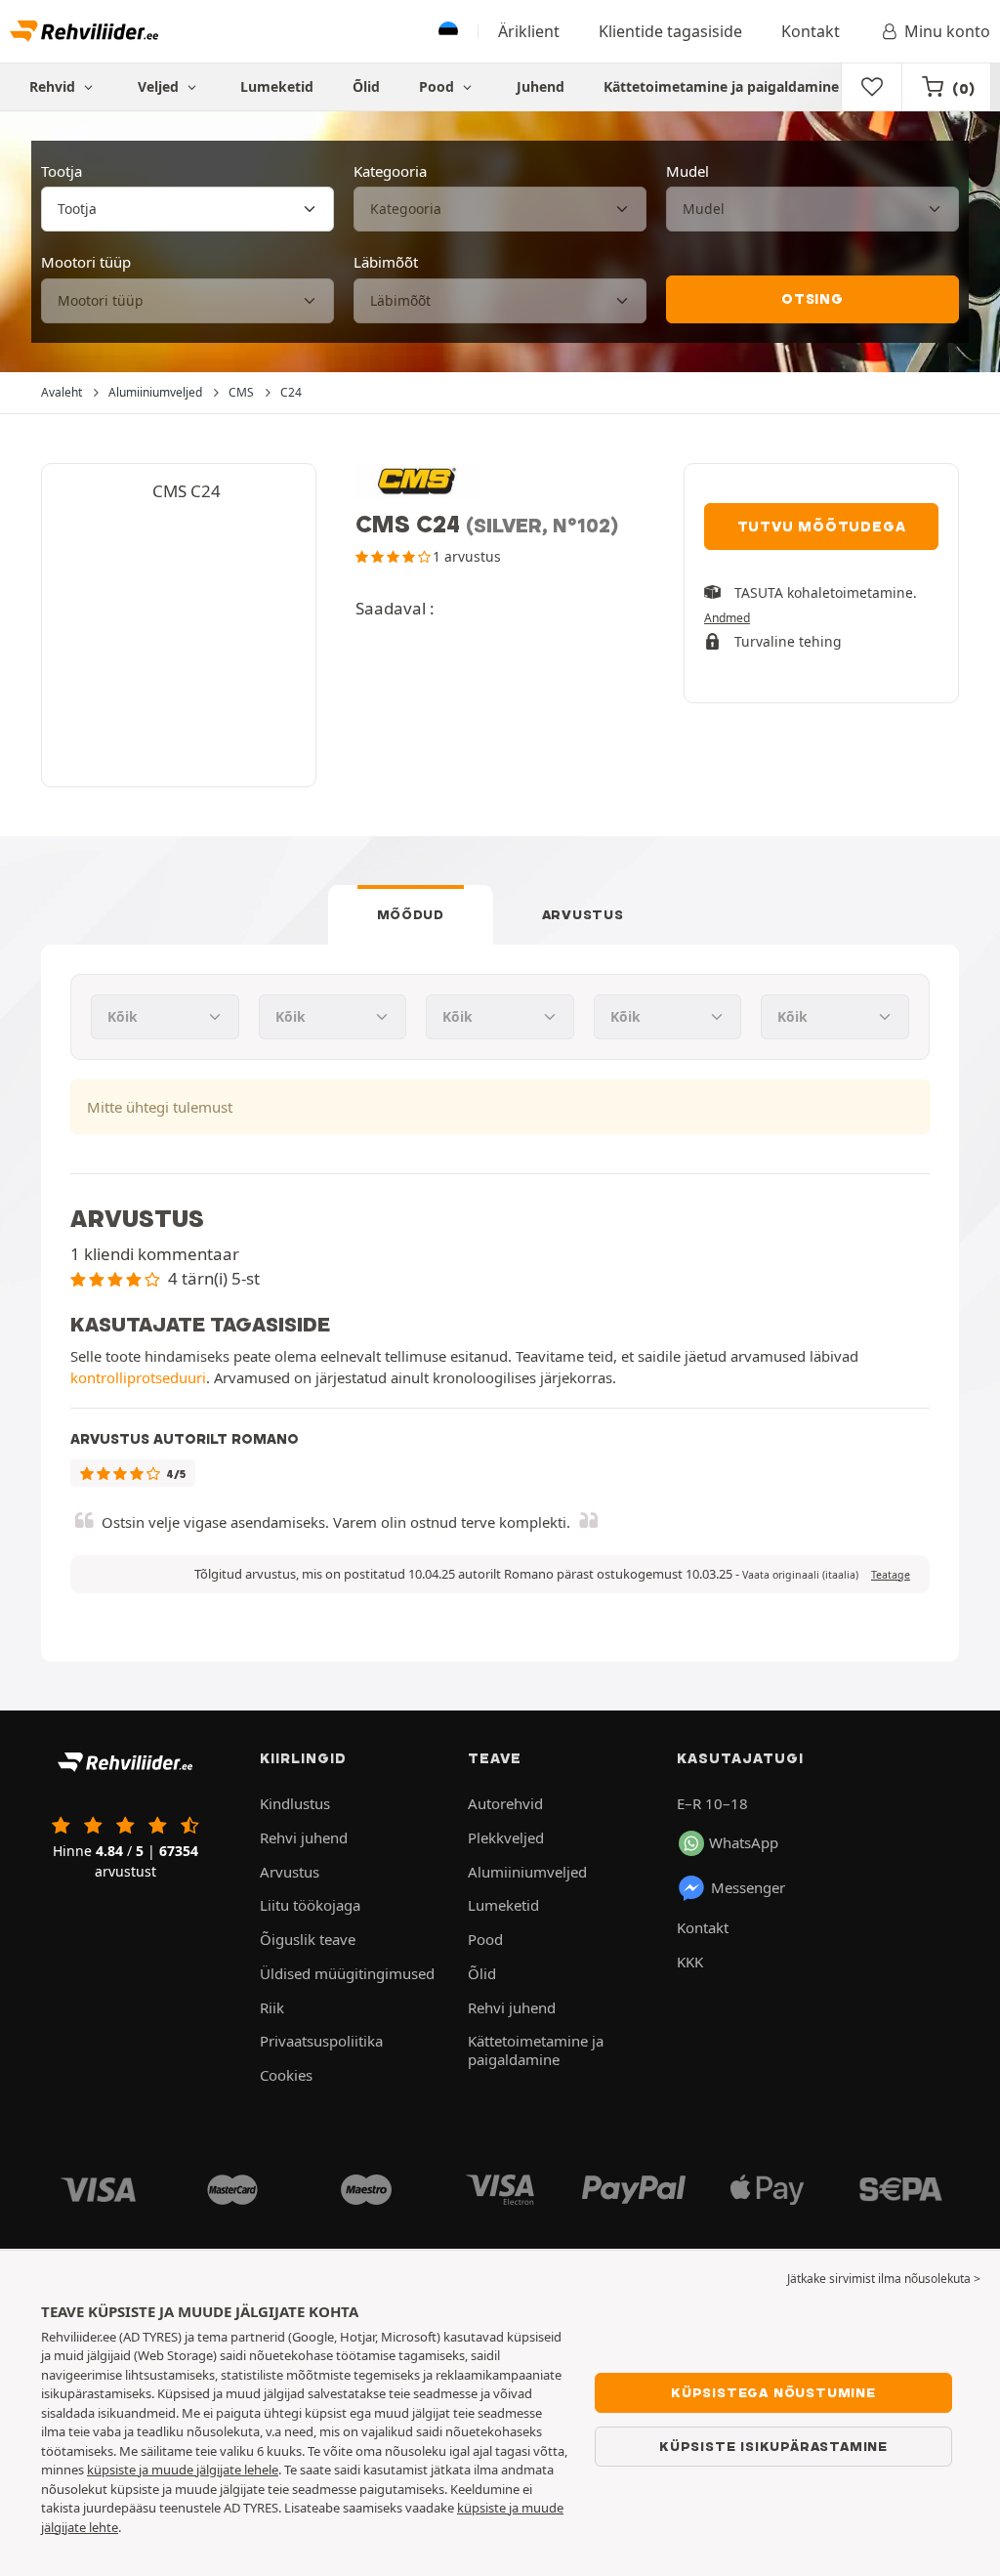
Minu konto (947, 31)
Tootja (62, 171)
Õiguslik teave (308, 1939)
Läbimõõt (386, 262)
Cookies (286, 2075)
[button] (800, 1575)
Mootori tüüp (86, 262)
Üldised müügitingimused (347, 1973)
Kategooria (390, 171)
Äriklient (529, 31)
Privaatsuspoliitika (321, 2041)
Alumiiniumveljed (527, 1872)
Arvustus (583, 914)
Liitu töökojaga (310, 1905)
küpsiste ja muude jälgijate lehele (183, 2470)
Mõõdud (411, 914)
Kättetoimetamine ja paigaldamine (721, 86)
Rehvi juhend (304, 1837)
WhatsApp (744, 1842)
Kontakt (811, 31)
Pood (438, 86)
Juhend (541, 86)
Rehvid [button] (54, 86)
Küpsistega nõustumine (773, 2392)
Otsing (812, 299)
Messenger (748, 1887)
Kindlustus (295, 1803)
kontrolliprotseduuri (138, 1377)
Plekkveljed (506, 1837)
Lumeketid (277, 86)
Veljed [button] (160, 86)
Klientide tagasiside (670, 31)
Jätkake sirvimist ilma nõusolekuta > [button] (884, 2279)
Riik (272, 2007)
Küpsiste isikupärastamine (773, 2446)
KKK (690, 1962)
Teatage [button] (891, 1575)
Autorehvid (505, 1803)
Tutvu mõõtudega (822, 527)
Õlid (366, 86)
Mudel (687, 171)
